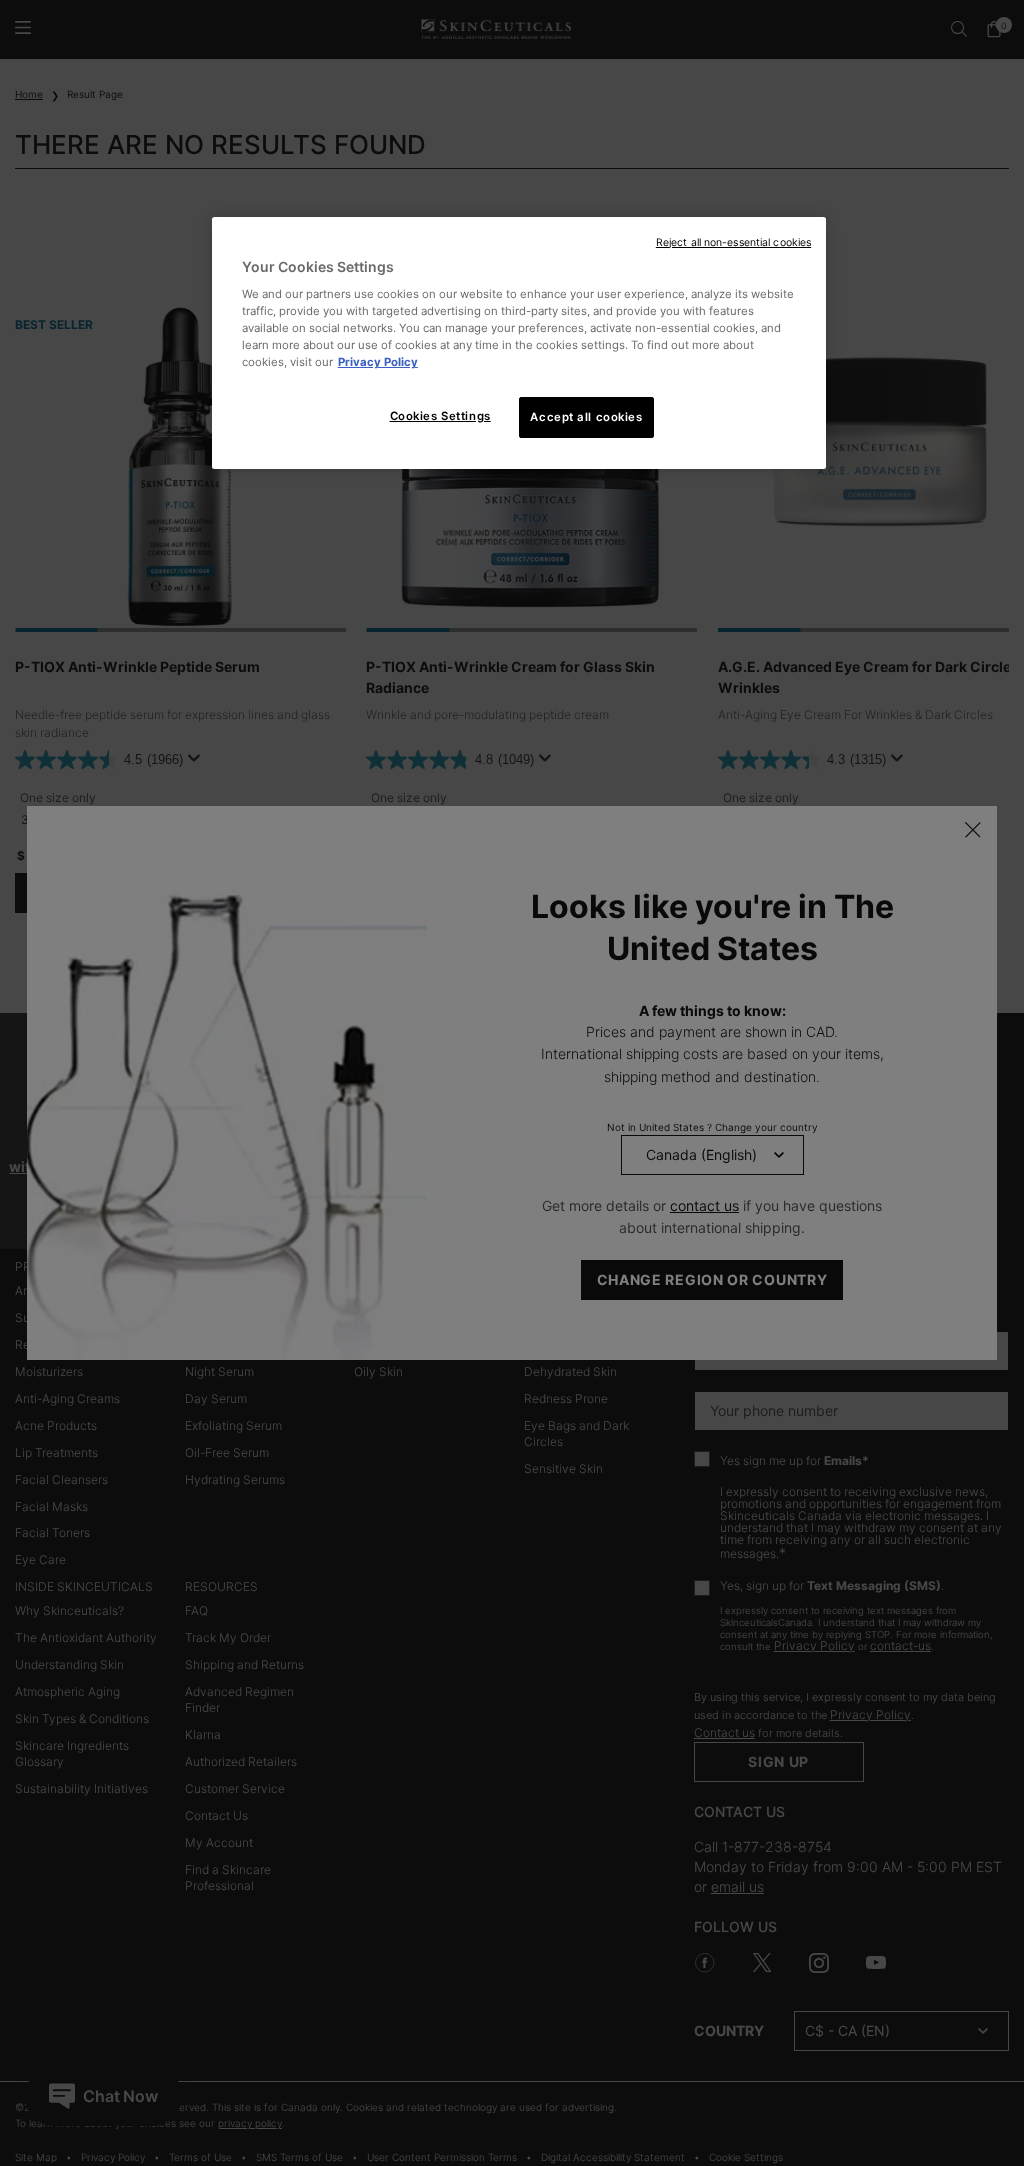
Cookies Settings (440, 416)
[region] (519, 343)
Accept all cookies (586, 417)
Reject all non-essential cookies (733, 242)
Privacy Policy (378, 362)
